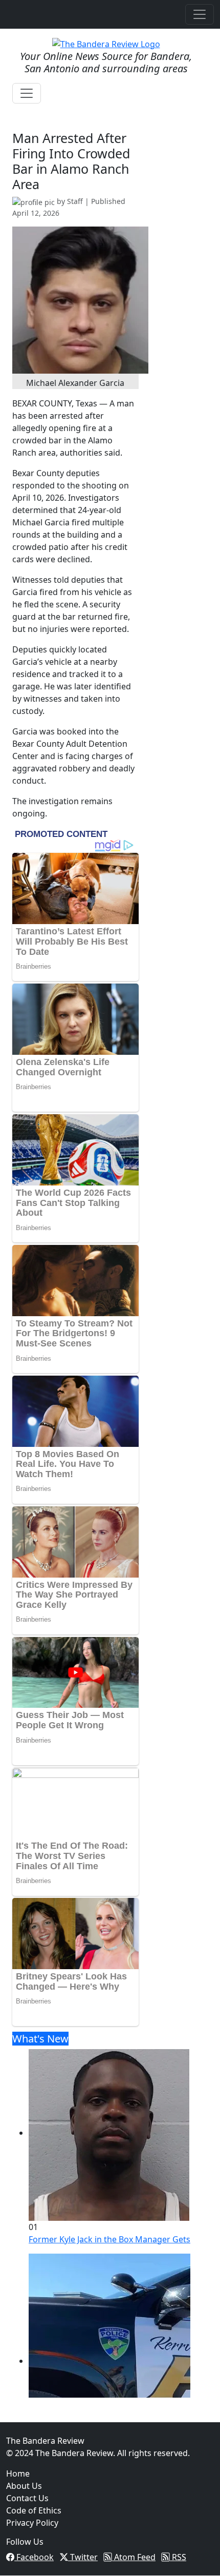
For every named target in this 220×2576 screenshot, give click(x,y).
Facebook (34, 2557)
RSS (178, 2557)
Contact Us (27, 2498)
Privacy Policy (32, 2523)
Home (18, 2473)
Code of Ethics (34, 2510)
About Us (24, 2486)
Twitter (83, 2557)
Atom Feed (134, 2557)
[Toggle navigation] (200, 14)
